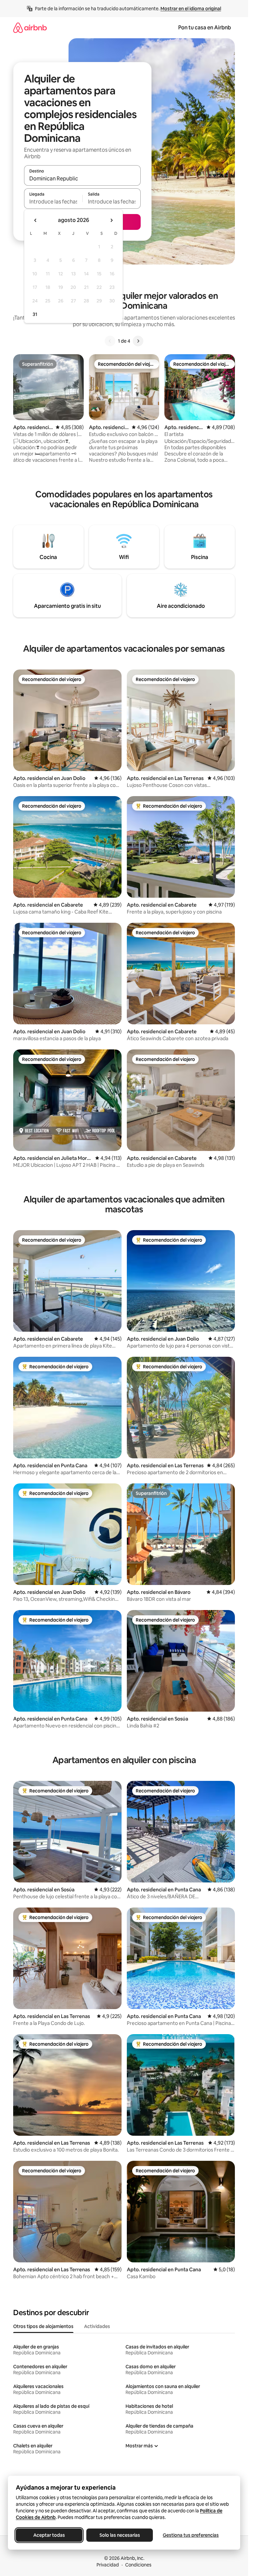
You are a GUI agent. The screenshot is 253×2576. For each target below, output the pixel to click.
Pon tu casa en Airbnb (205, 28)
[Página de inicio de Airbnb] (30, 28)
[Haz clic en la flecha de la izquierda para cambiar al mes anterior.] (36, 220)
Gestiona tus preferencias (191, 2535)
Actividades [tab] (97, 2326)
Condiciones (138, 2565)
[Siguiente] (138, 341)
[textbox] (53, 202)
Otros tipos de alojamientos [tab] (43, 2326)
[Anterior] (110, 341)
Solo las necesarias (120, 2535)
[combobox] (82, 178)
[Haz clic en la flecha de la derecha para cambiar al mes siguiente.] (111, 220)
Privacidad (108, 2565)
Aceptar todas (49, 2535)
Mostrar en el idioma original (191, 9)
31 (35, 314)
